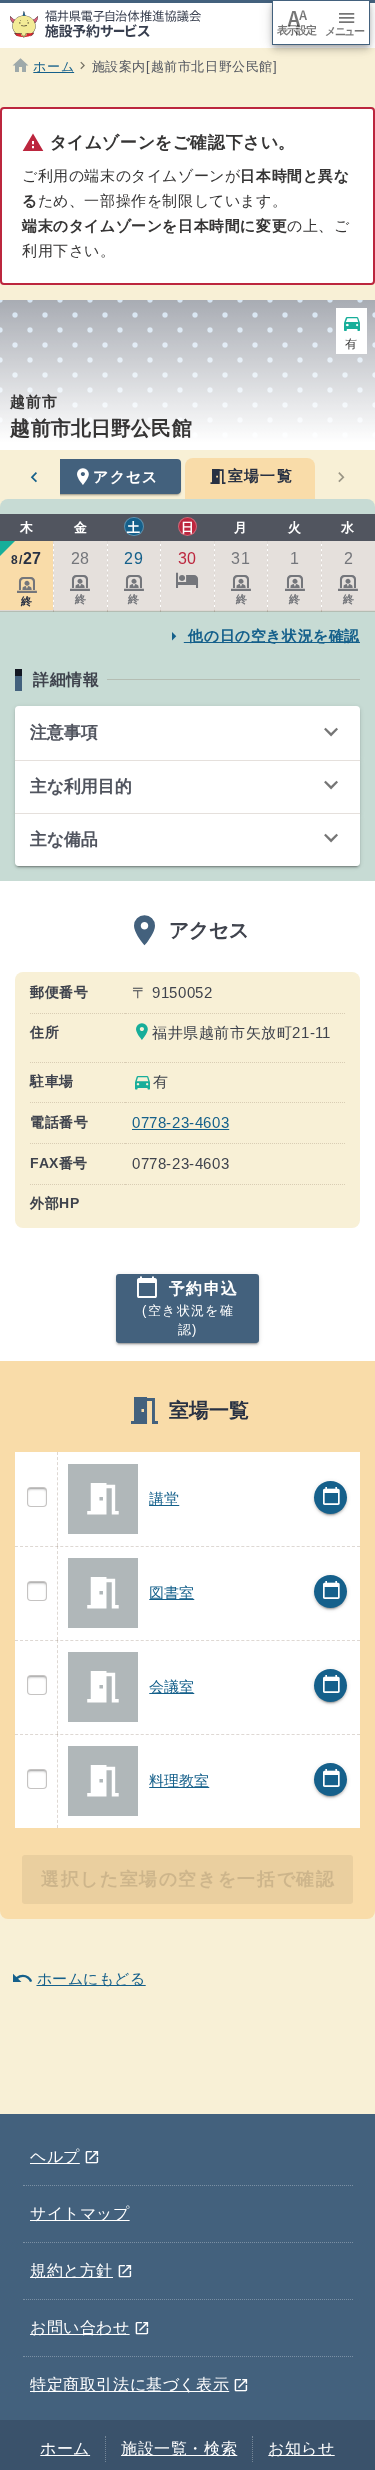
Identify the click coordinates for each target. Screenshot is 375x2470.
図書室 (171, 1592)
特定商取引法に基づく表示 (139, 2381)
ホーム (65, 2448)
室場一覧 (250, 476)
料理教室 (179, 1780)
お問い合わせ (90, 2324)
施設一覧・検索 (179, 2448)
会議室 (171, 1686)
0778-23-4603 (180, 1122)
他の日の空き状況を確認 (262, 635)
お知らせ (301, 2448)
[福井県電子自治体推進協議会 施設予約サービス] (116, 24)
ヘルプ (65, 2153)
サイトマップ (80, 2213)
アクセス (115, 477)
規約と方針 (81, 2267)
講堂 (164, 1498)
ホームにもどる (78, 1978)
